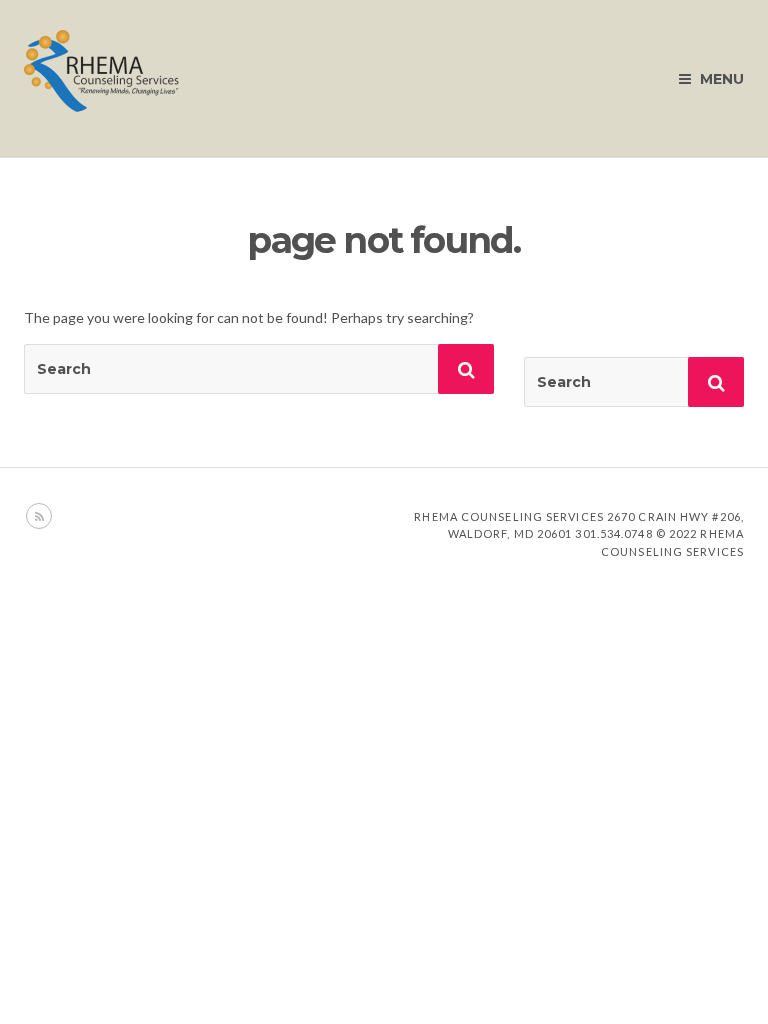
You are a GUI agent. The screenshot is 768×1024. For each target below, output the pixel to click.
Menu (720, 79)
